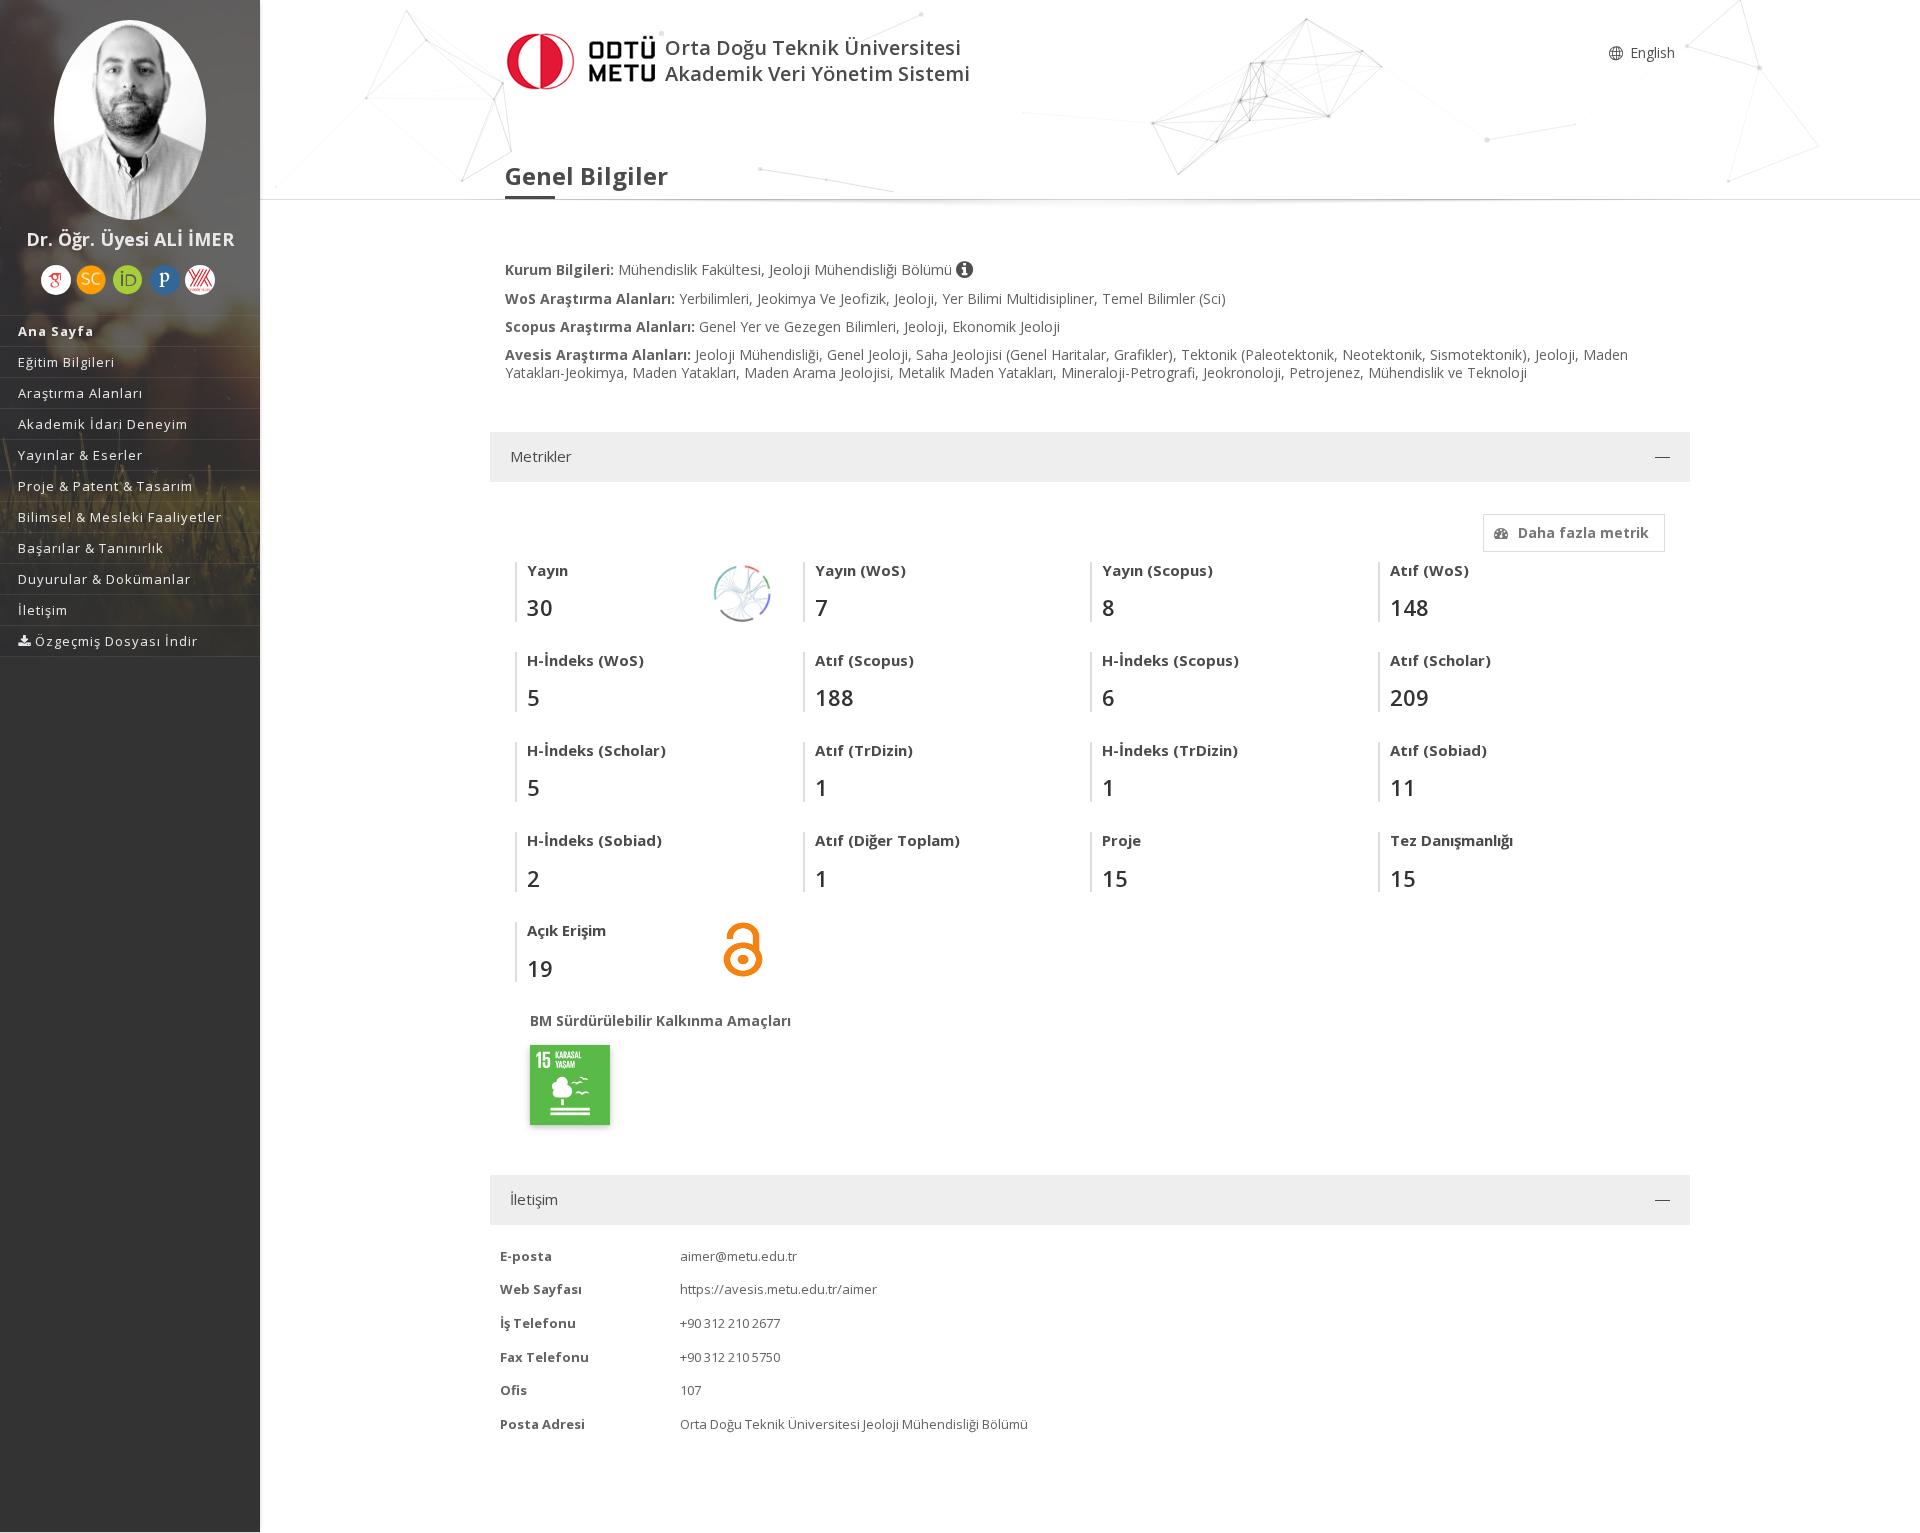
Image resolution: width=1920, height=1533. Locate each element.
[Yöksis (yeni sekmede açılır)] (200, 280)
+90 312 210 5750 (730, 1357)
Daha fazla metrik (1583, 532)
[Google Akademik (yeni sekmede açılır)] (56, 280)
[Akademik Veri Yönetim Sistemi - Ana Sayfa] (585, 58)
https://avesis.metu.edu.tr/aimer (778, 1289)
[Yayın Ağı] (743, 591)
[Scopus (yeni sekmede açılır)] (91, 280)
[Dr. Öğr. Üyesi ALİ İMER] (130, 120)
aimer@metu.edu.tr (738, 1256)
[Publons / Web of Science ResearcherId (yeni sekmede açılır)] (165, 280)
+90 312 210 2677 (730, 1323)
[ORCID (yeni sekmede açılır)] (128, 280)
